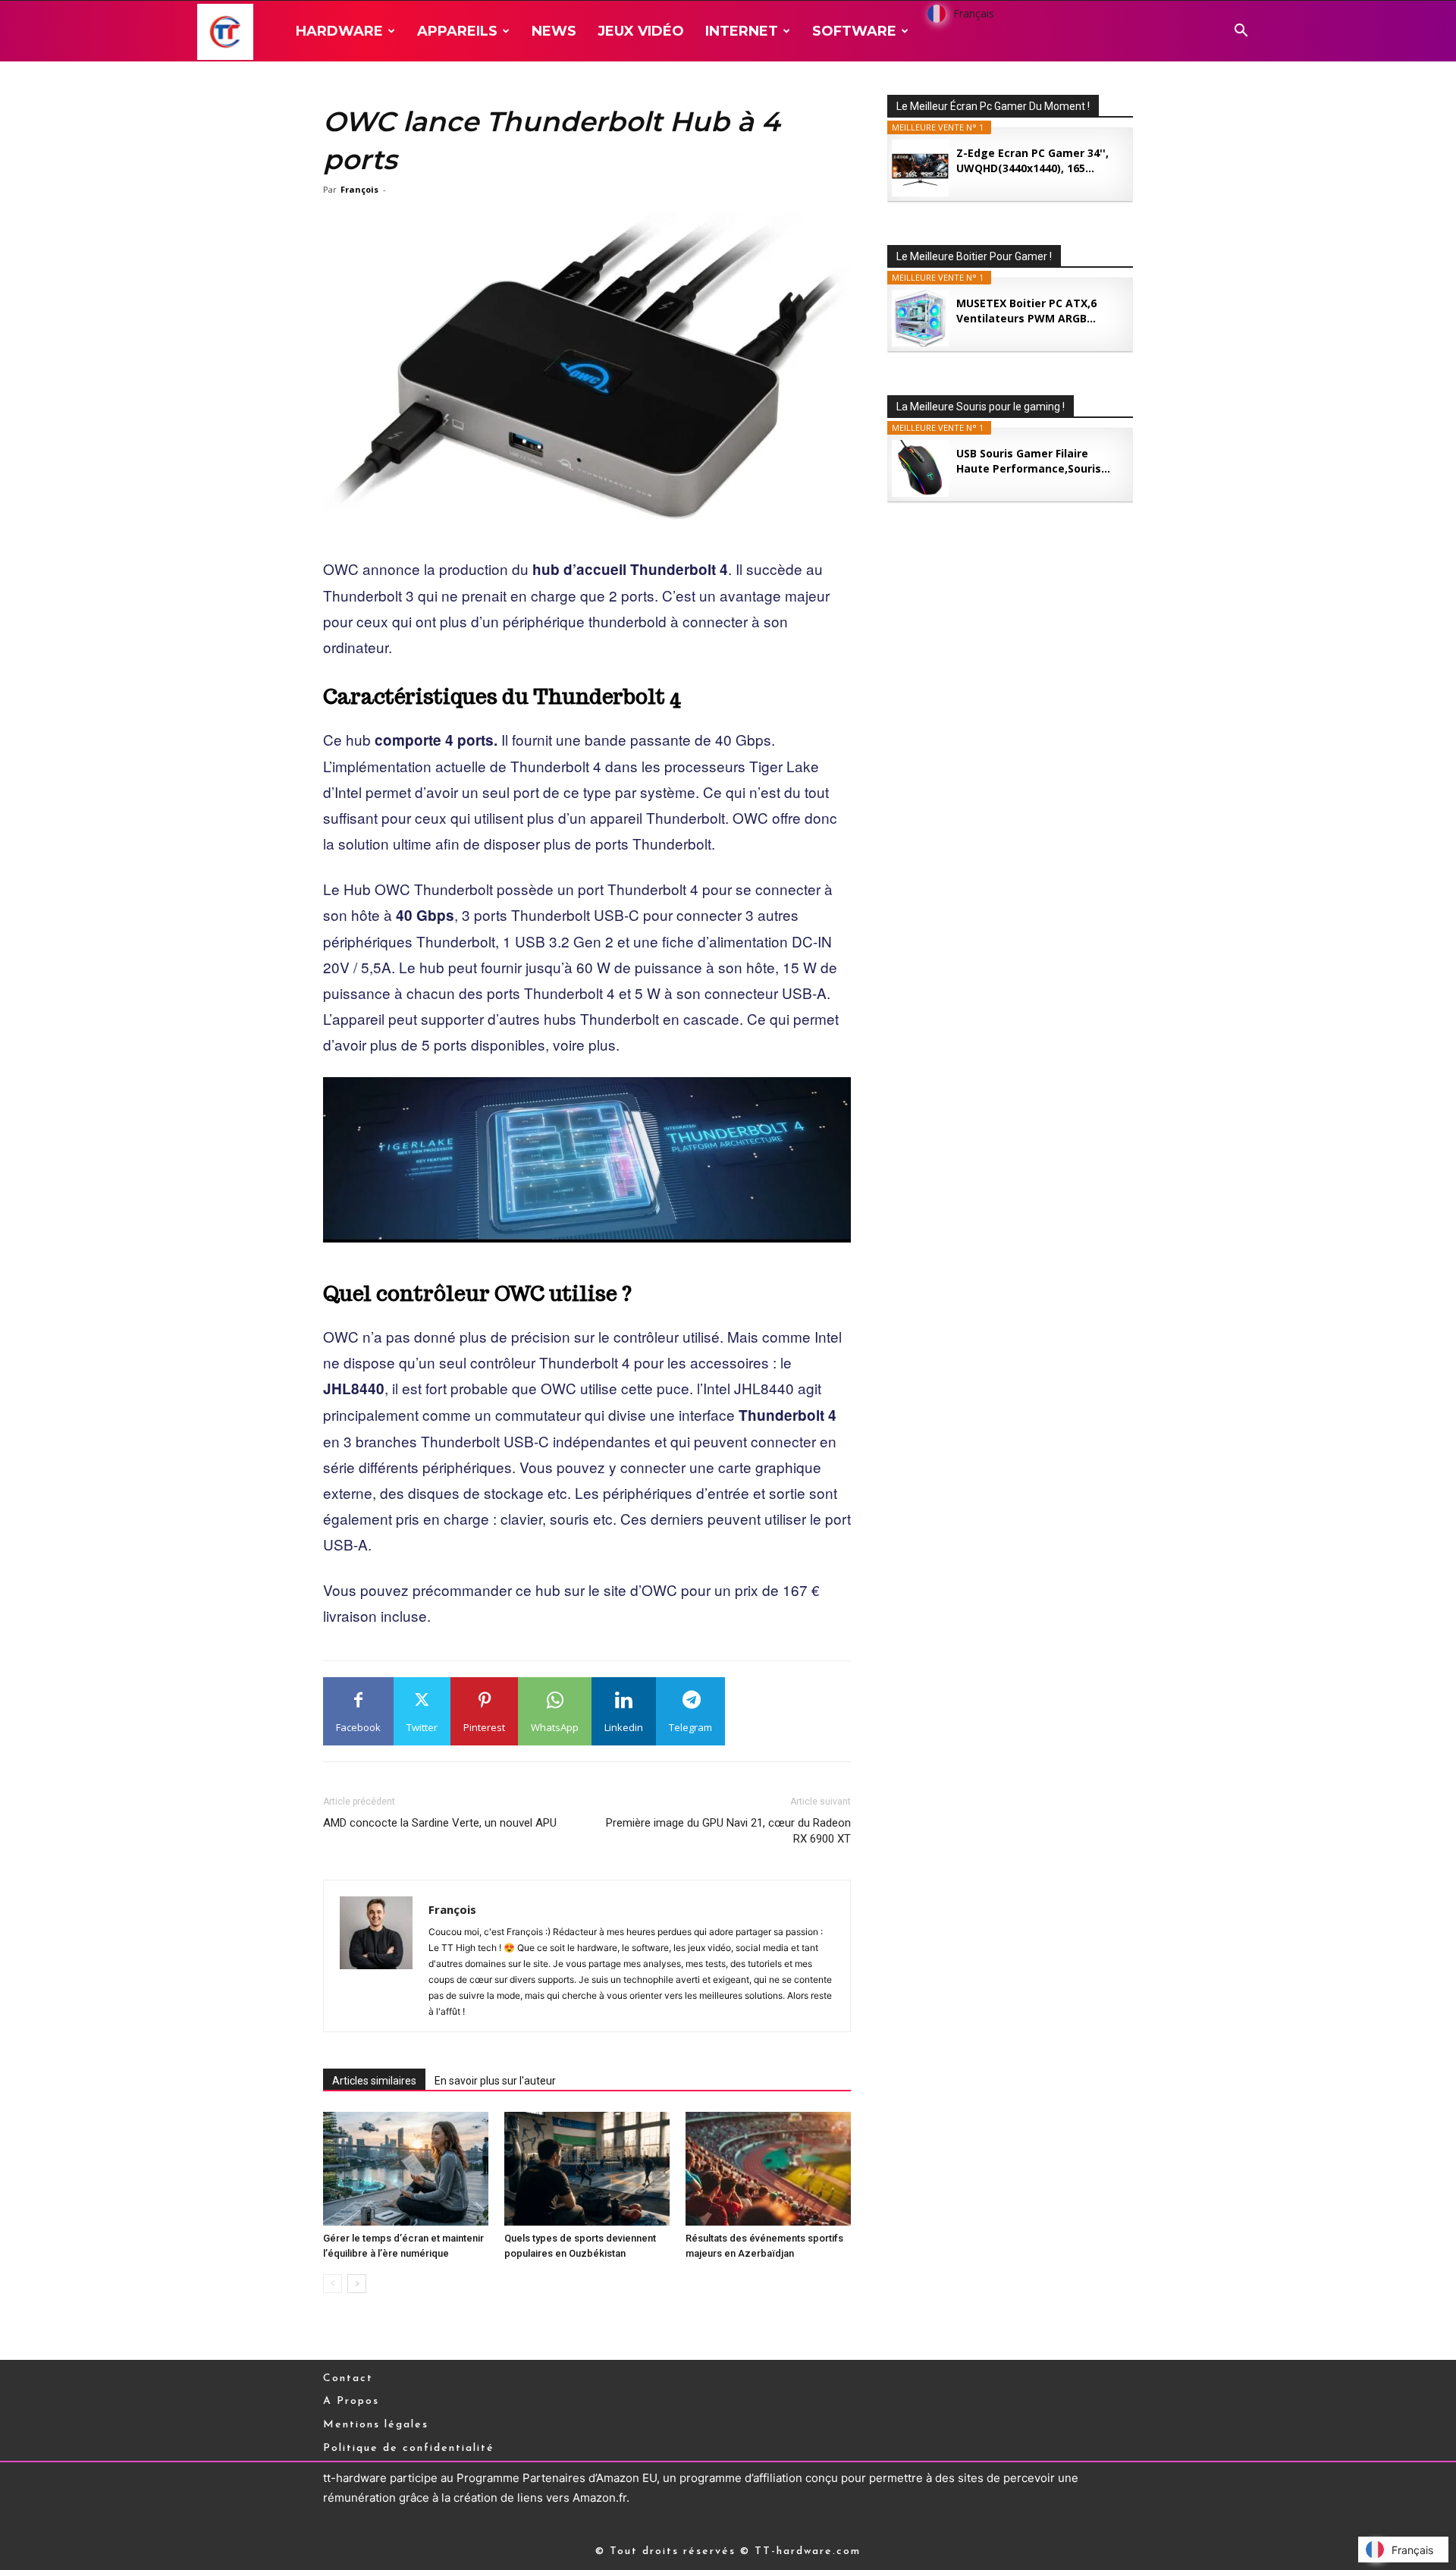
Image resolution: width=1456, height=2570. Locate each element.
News (554, 31)
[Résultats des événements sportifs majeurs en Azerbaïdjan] (768, 2169)
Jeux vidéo (641, 31)
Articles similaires (374, 2081)
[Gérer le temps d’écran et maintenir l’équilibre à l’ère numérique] (406, 2169)
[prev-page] (333, 2284)
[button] (1241, 32)
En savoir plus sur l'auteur (495, 2081)
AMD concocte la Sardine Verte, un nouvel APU (440, 1823)
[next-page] (357, 2284)
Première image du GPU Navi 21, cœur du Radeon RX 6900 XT (728, 1831)
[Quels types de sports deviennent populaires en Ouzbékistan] (587, 2169)
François (359, 189)
